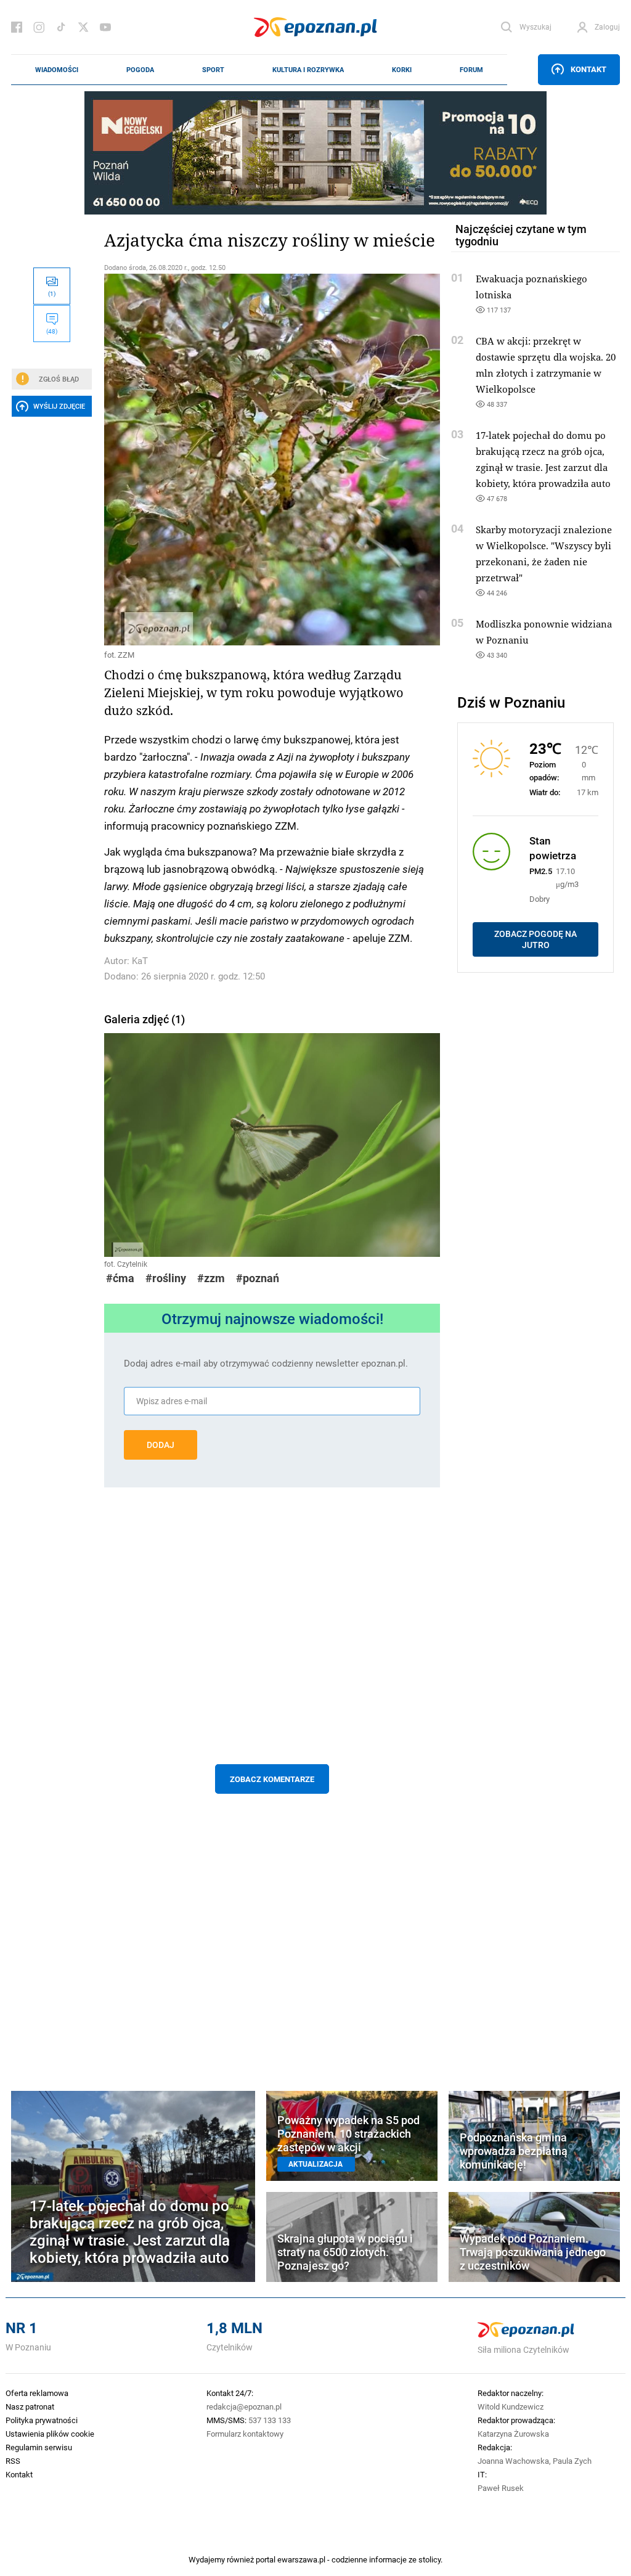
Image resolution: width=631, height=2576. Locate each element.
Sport (213, 70)
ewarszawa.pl (301, 2559)
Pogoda (140, 70)
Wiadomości (57, 70)
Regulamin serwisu (39, 2447)
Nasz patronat (30, 2406)
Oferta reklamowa (37, 2393)
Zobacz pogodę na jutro (535, 939)
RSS (13, 2461)
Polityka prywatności (42, 2420)
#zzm (211, 1278)
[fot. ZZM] (272, 460)
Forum (471, 70)
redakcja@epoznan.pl (244, 2406)
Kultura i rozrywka (308, 70)
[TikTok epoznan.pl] (61, 27)
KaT (140, 961)
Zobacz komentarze (272, 1779)
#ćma (120, 1278)
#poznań (258, 1278)
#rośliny (166, 1278)
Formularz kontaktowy (245, 2434)
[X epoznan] (83, 27)
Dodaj (161, 1445)
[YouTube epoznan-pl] (105, 27)
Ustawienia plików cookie (50, 2434)
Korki (402, 70)
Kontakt (588, 69)
